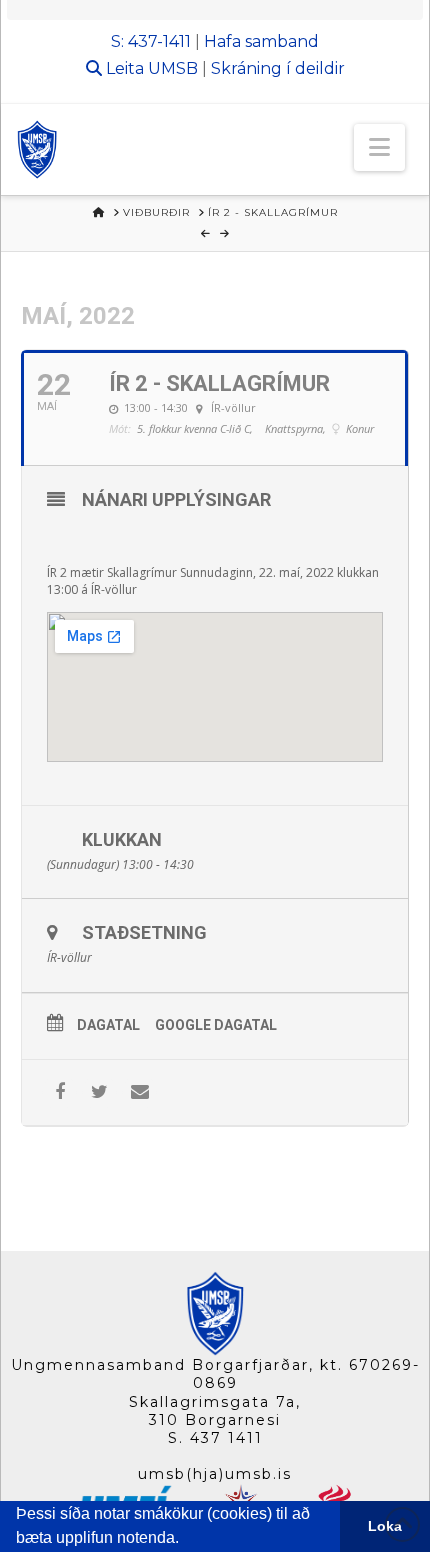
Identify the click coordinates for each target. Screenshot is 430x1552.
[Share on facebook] (59, 1092)
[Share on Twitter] (99, 1092)
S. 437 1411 (215, 1438)
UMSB (173, 68)
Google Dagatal (216, 1025)
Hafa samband (261, 41)
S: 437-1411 (151, 41)
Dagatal (108, 1025)
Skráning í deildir (278, 68)
